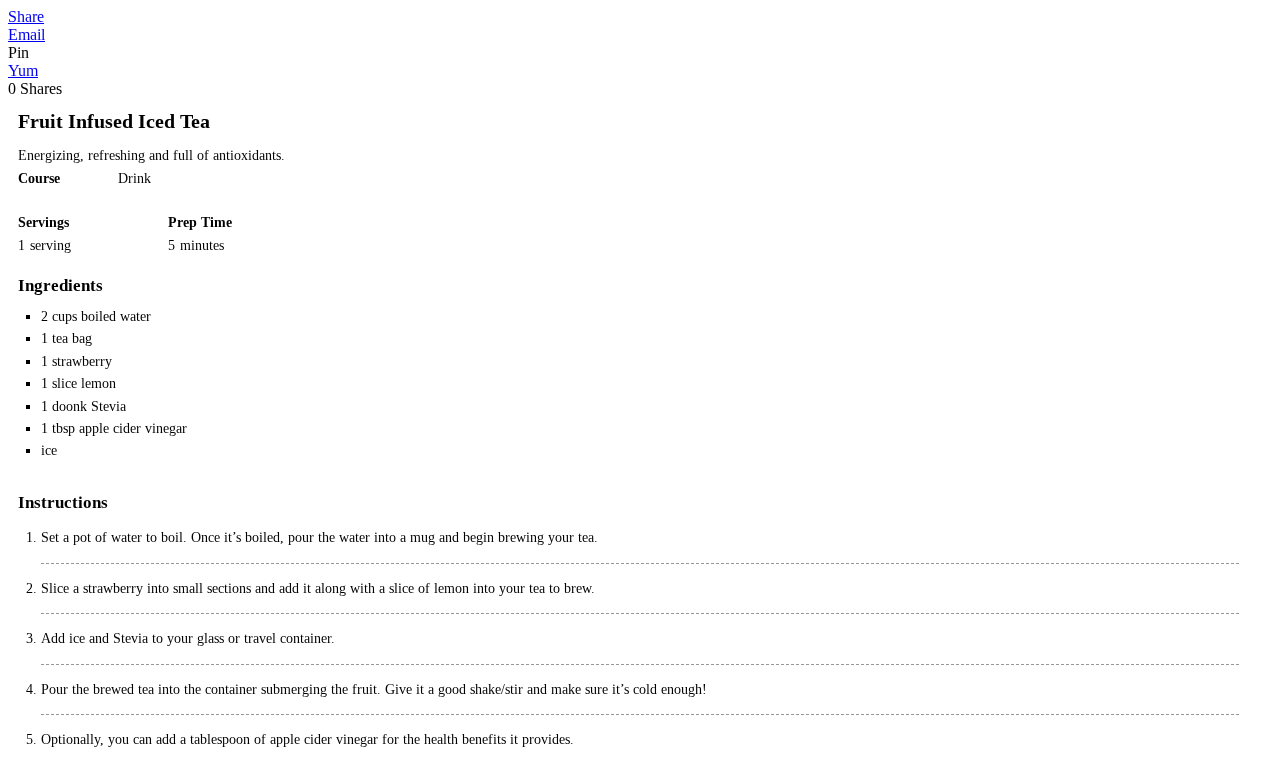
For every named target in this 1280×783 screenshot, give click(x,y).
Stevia (108, 406)
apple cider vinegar (133, 428)
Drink (134, 178)
